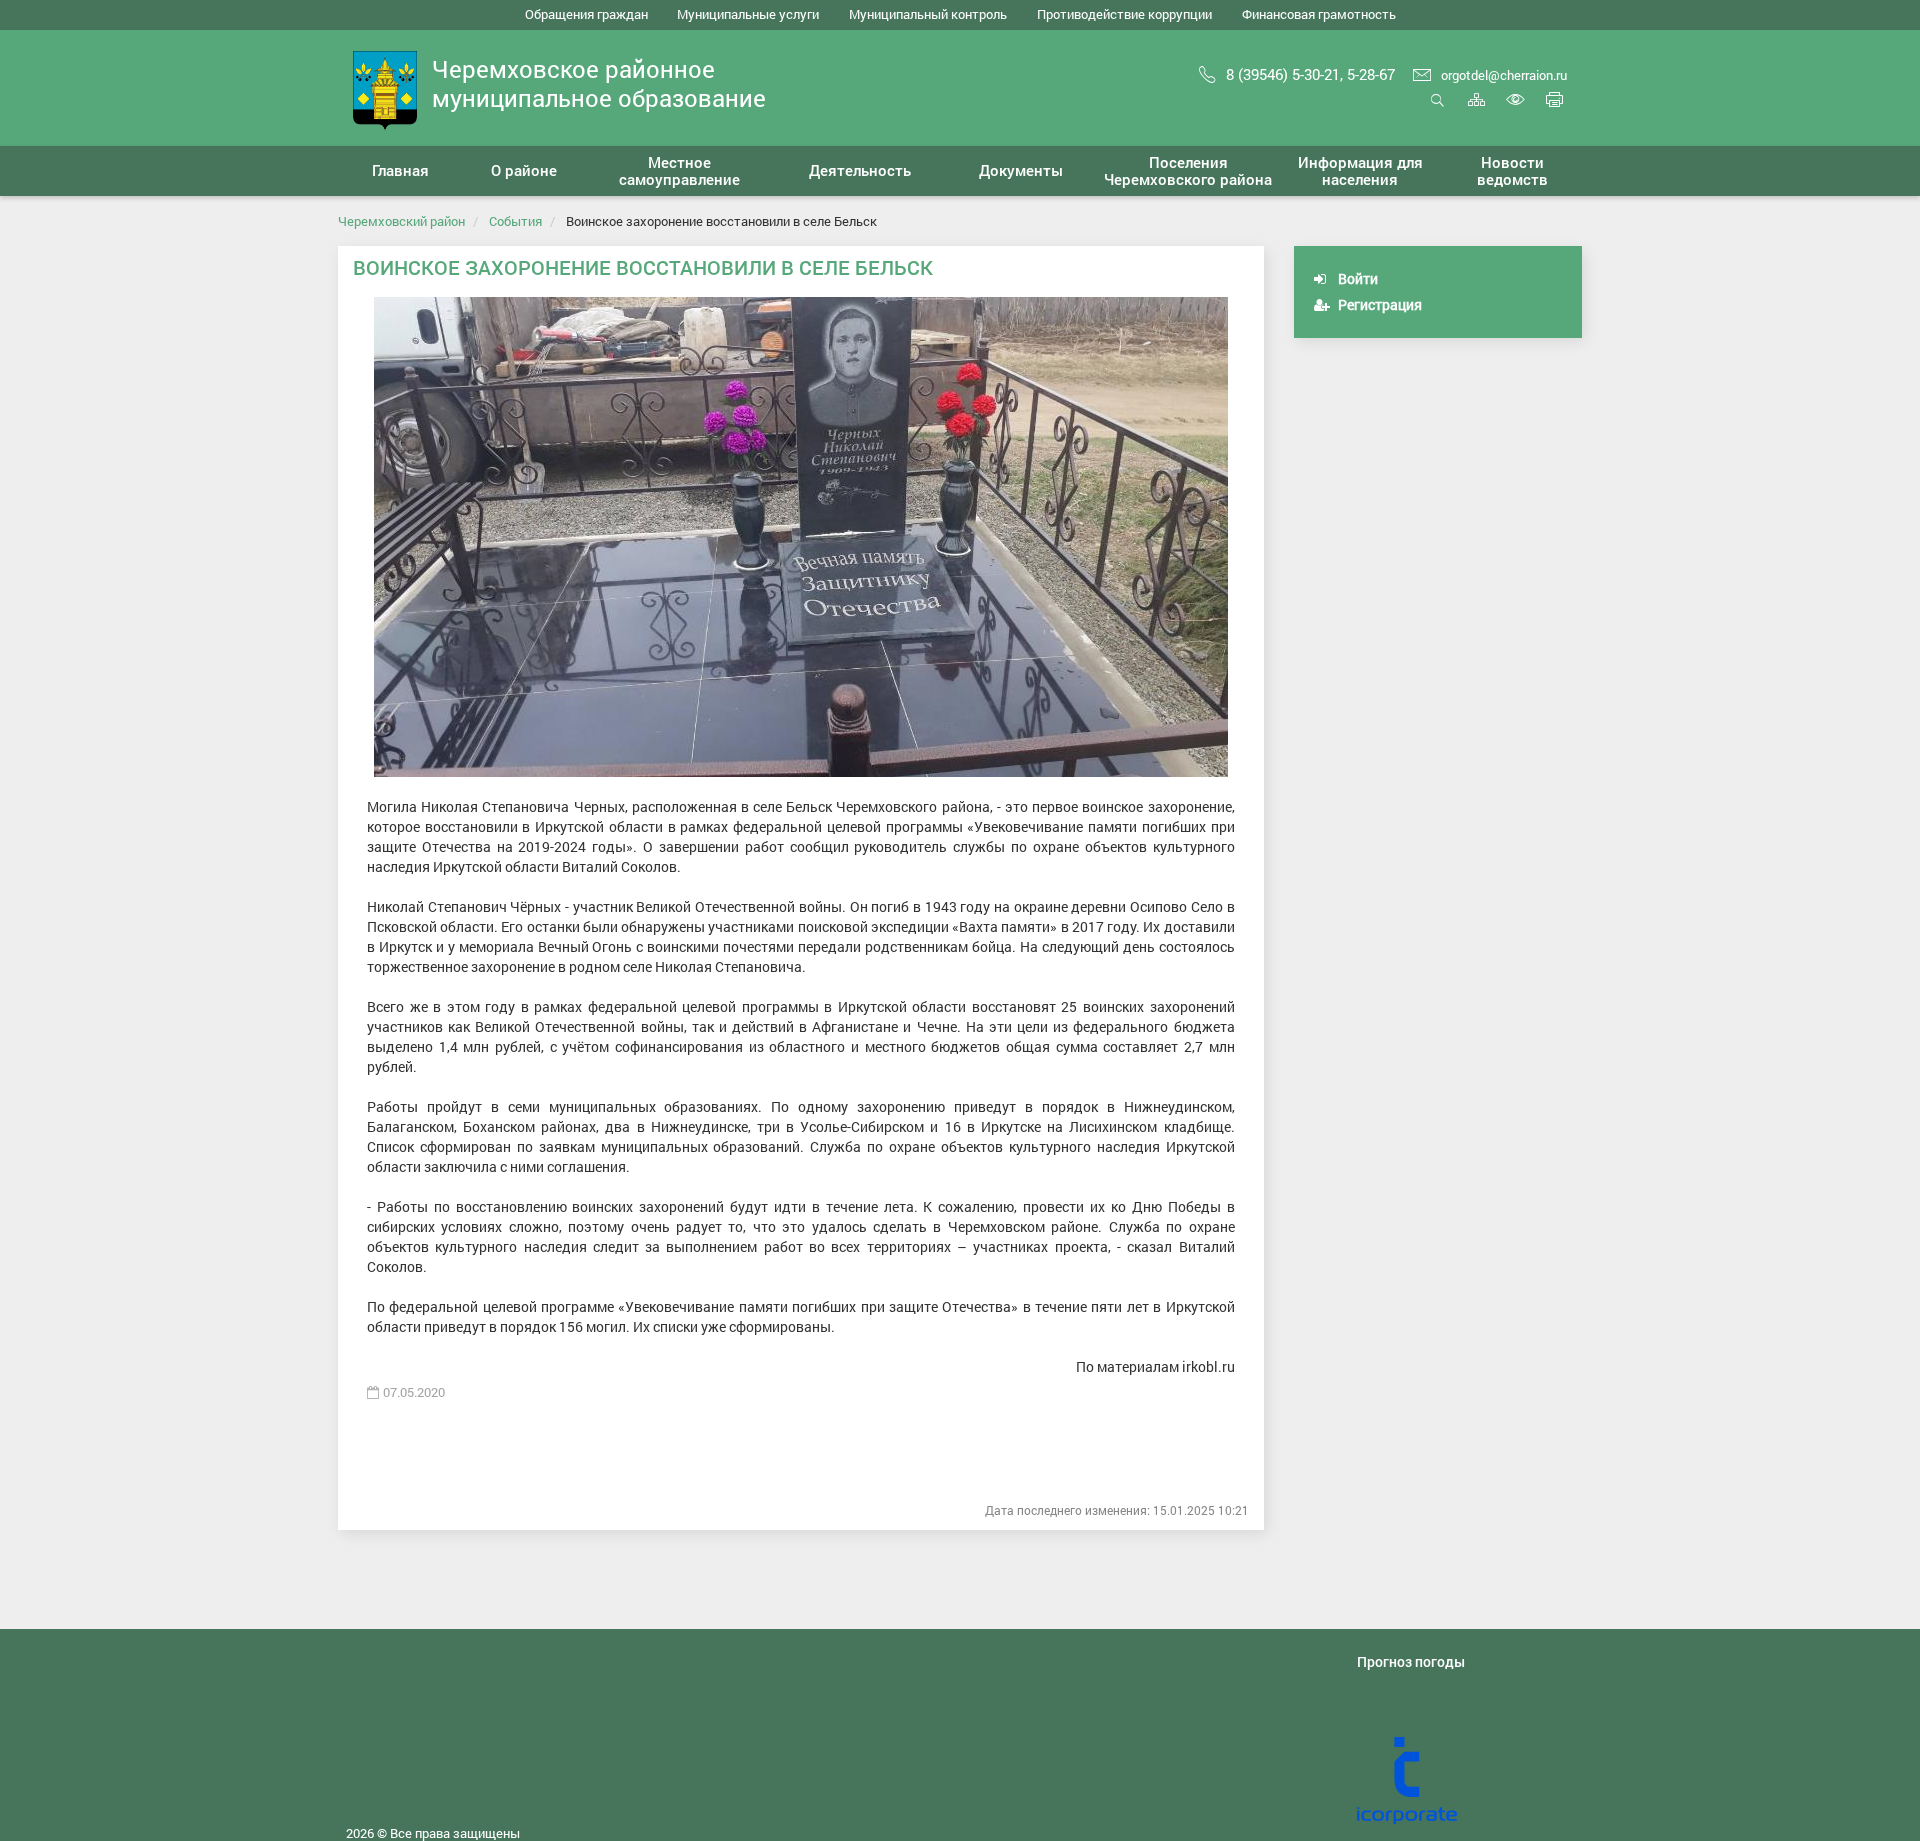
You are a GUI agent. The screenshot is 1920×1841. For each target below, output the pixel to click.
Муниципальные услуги (748, 14)
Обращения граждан (586, 14)
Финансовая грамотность (1319, 14)
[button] (524, 171)
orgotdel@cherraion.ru (1504, 75)
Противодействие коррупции (1124, 14)
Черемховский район (401, 221)
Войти (1356, 278)
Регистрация (1378, 304)
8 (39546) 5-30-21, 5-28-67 (1310, 74)
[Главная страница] (385, 88)
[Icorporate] (1469, 1781)
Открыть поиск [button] (1437, 110)
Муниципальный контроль (928, 14)
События (515, 221)
